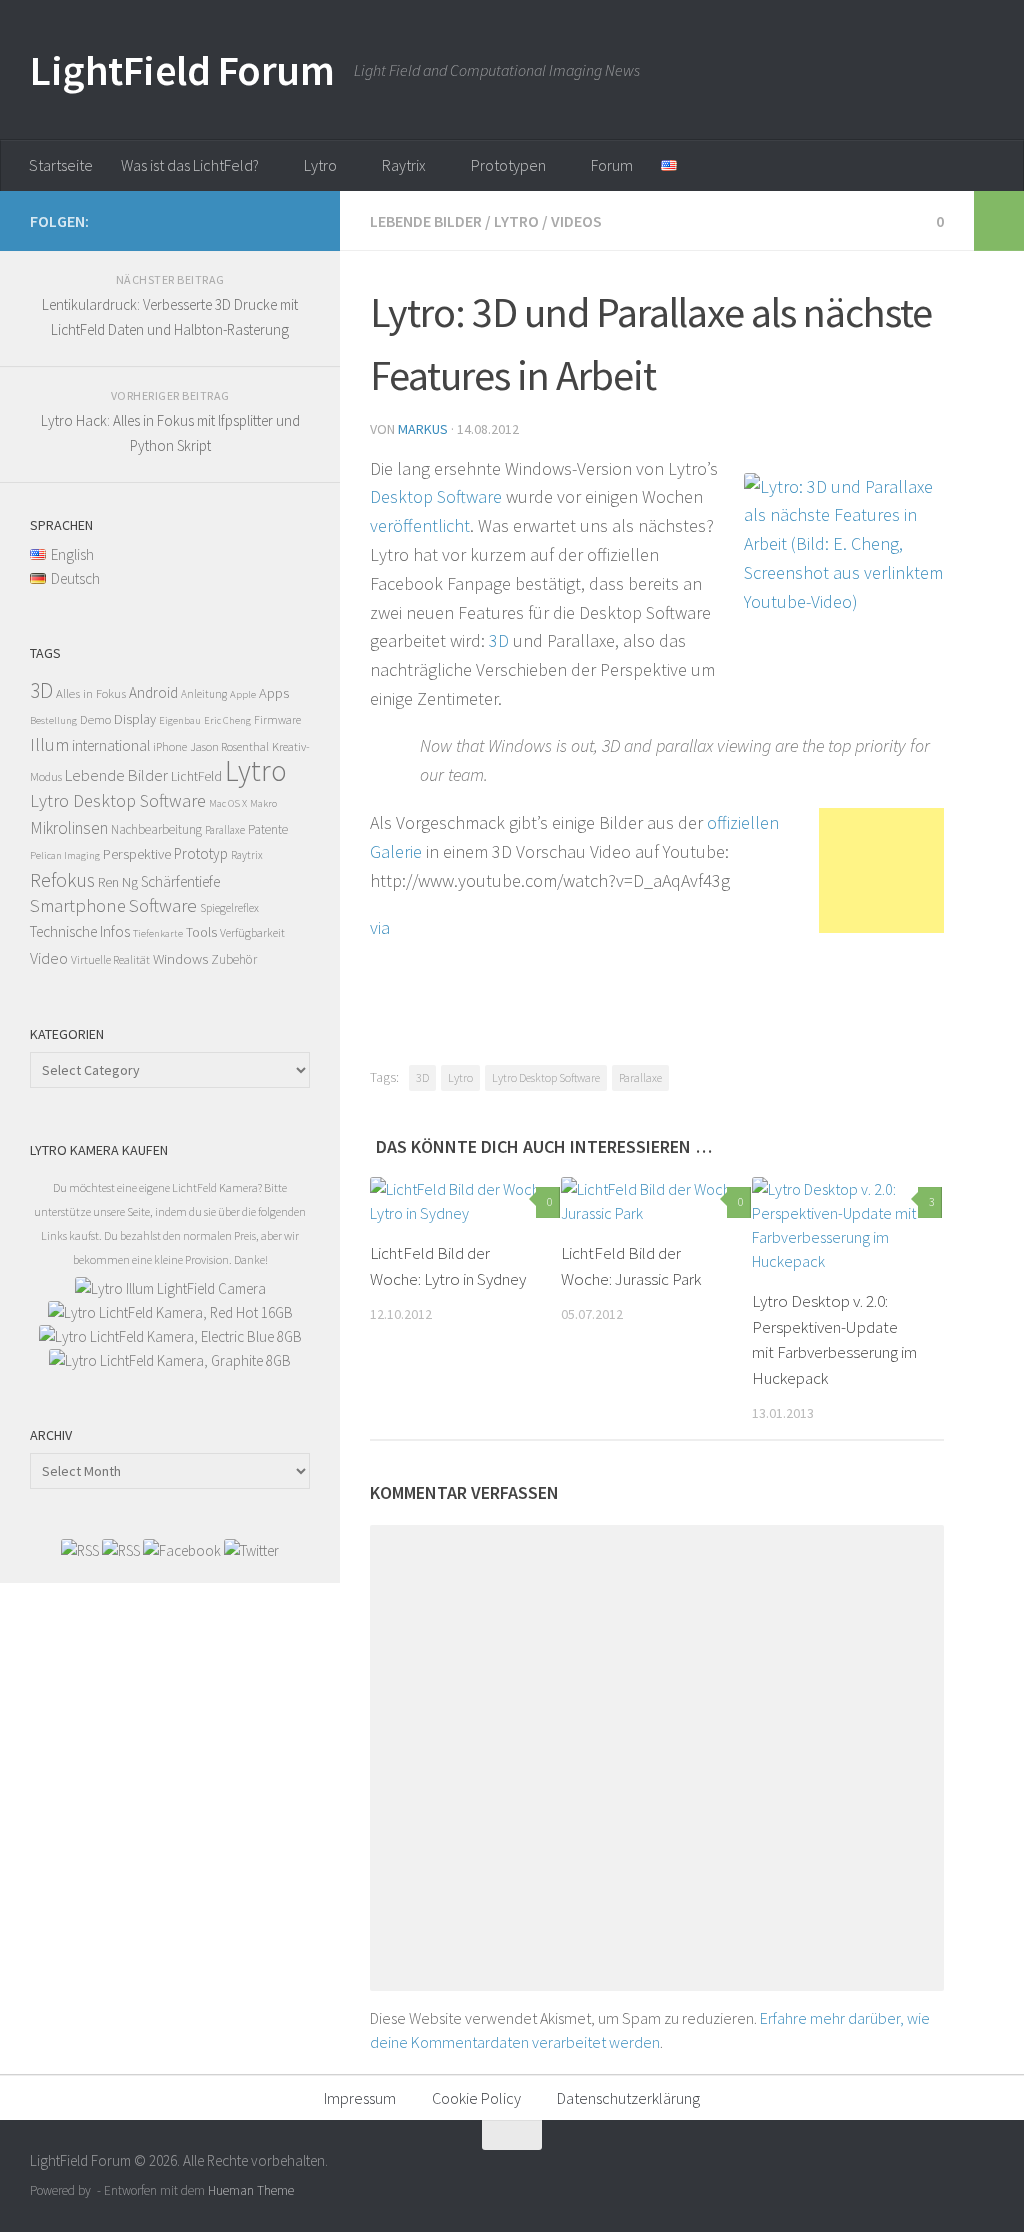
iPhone (170, 746)
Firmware (277, 719)
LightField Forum (182, 70)
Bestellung (53, 720)
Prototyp (201, 853)
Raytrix (404, 165)
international (111, 745)
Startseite (61, 165)
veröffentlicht (420, 525)
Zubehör (234, 959)
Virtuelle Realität (110, 959)
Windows (180, 958)
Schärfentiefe (180, 881)
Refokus (62, 880)
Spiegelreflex (229, 907)
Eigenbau (180, 720)
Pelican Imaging (65, 855)
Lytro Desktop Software (546, 1077)
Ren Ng (118, 882)
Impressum (360, 2098)
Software (163, 905)
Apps (274, 693)
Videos (576, 221)
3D (499, 640)
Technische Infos (80, 931)
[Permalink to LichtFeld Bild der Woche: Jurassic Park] (656, 1201)
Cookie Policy (476, 2098)
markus (423, 429)
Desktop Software (436, 496)
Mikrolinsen (69, 828)
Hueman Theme (251, 2190)
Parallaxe (640, 1077)
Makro (263, 803)
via (380, 927)
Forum (612, 165)
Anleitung (204, 694)
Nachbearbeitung (156, 829)
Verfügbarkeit (252, 932)
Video (49, 958)
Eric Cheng (227, 720)
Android (153, 692)
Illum (49, 744)
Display (135, 719)
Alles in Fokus (91, 693)
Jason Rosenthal (229, 746)
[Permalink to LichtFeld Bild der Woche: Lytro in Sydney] (465, 1201)
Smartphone (78, 905)
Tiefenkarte (158, 933)
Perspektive (137, 853)
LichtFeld (196, 776)
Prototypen (508, 165)
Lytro (320, 165)
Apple (243, 694)
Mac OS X (228, 803)
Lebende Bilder (426, 221)
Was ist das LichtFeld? (190, 165)
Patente (268, 829)
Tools (201, 932)
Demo (95, 719)
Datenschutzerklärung (628, 2098)
